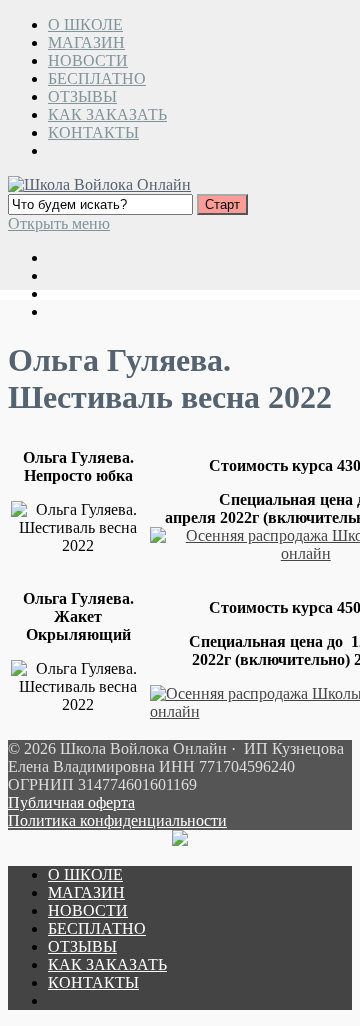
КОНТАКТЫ (93, 132)
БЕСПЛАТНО (97, 78)
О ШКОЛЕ (85, 24)
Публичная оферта (71, 802)
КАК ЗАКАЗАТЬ (107, 114)
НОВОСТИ (88, 60)
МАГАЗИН (86, 42)
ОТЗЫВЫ (82, 96)
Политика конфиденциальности (117, 820)
